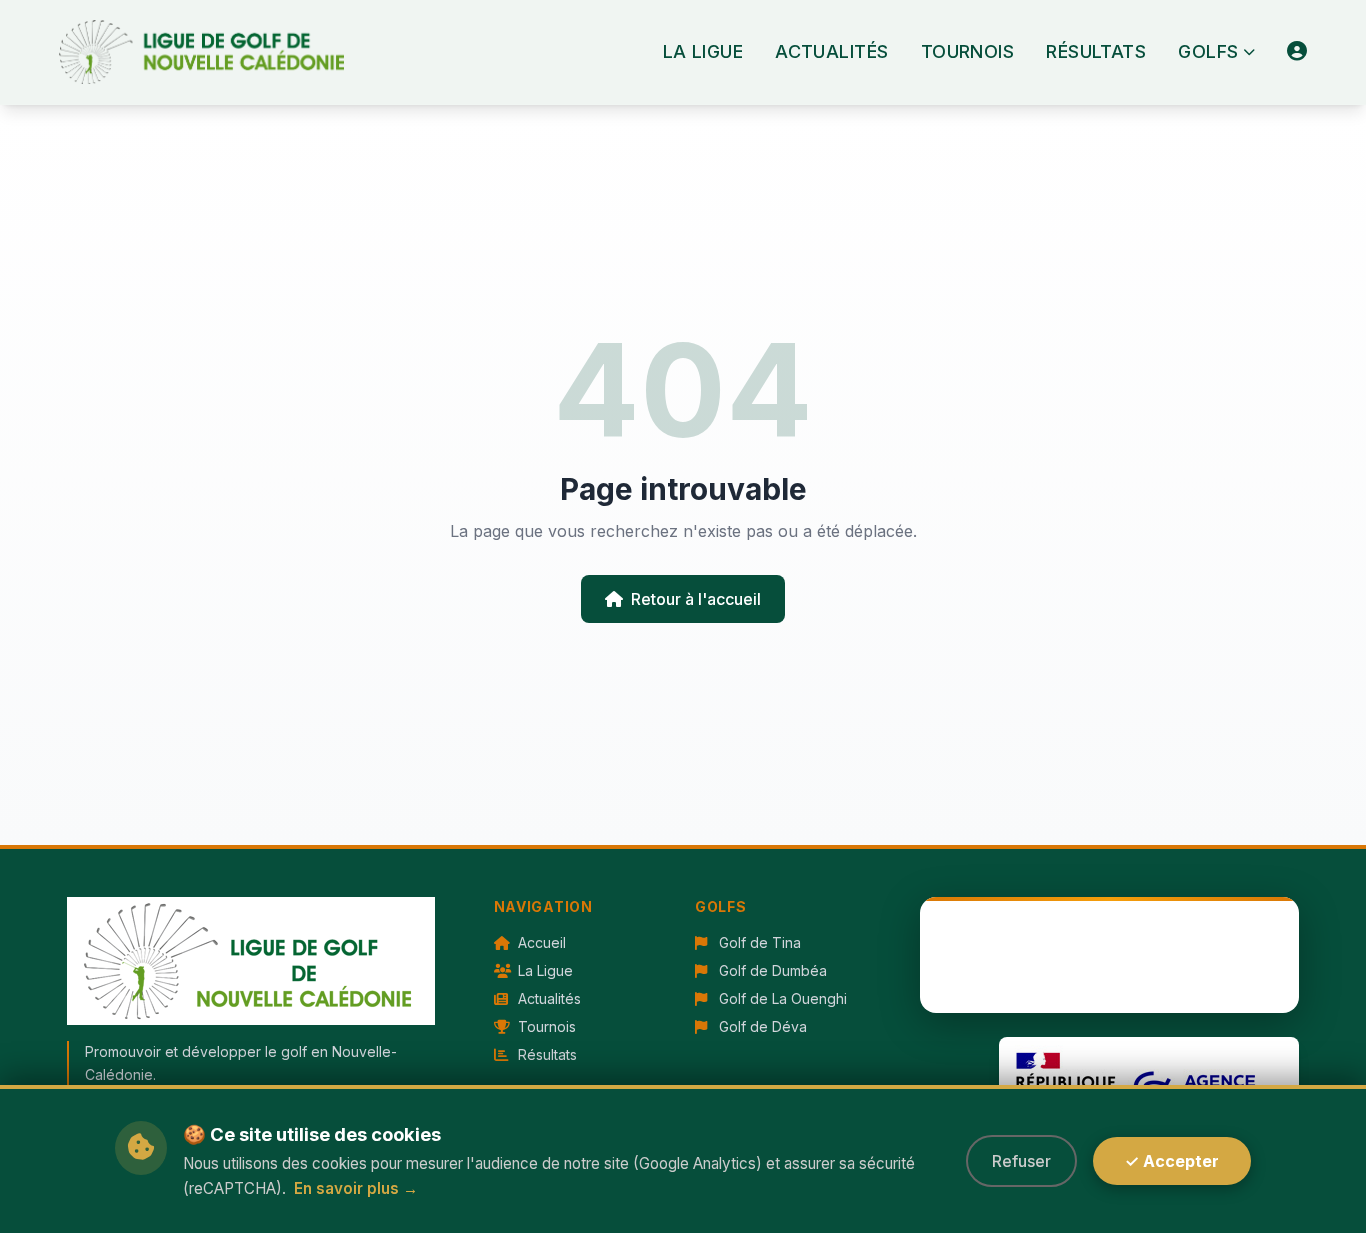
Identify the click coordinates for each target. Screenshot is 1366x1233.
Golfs (1208, 51)
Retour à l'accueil (696, 599)
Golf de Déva (761, 1026)
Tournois (968, 51)
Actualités (832, 51)
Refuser (1021, 1161)
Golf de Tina (758, 942)
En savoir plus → (356, 1188)
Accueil (540, 942)
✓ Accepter (1172, 1161)
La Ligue (703, 51)
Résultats (1096, 51)
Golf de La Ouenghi (781, 998)
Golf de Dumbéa (771, 970)
